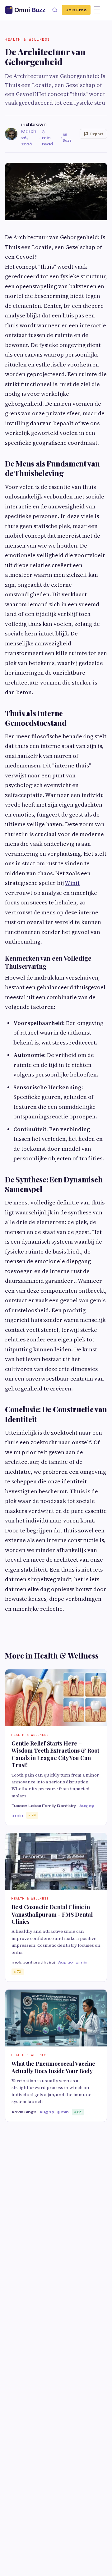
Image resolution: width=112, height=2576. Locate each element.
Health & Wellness (28, 39)
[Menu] (97, 10)
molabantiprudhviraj (33, 1962)
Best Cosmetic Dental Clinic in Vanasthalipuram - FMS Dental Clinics (52, 1914)
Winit (72, 883)
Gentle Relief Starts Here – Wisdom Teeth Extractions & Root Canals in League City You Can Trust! (55, 1754)
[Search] (55, 10)
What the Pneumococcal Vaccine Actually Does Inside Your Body (53, 2067)
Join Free (76, 10)
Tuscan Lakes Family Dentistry (44, 1806)
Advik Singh (24, 2112)
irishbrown (34, 124)
